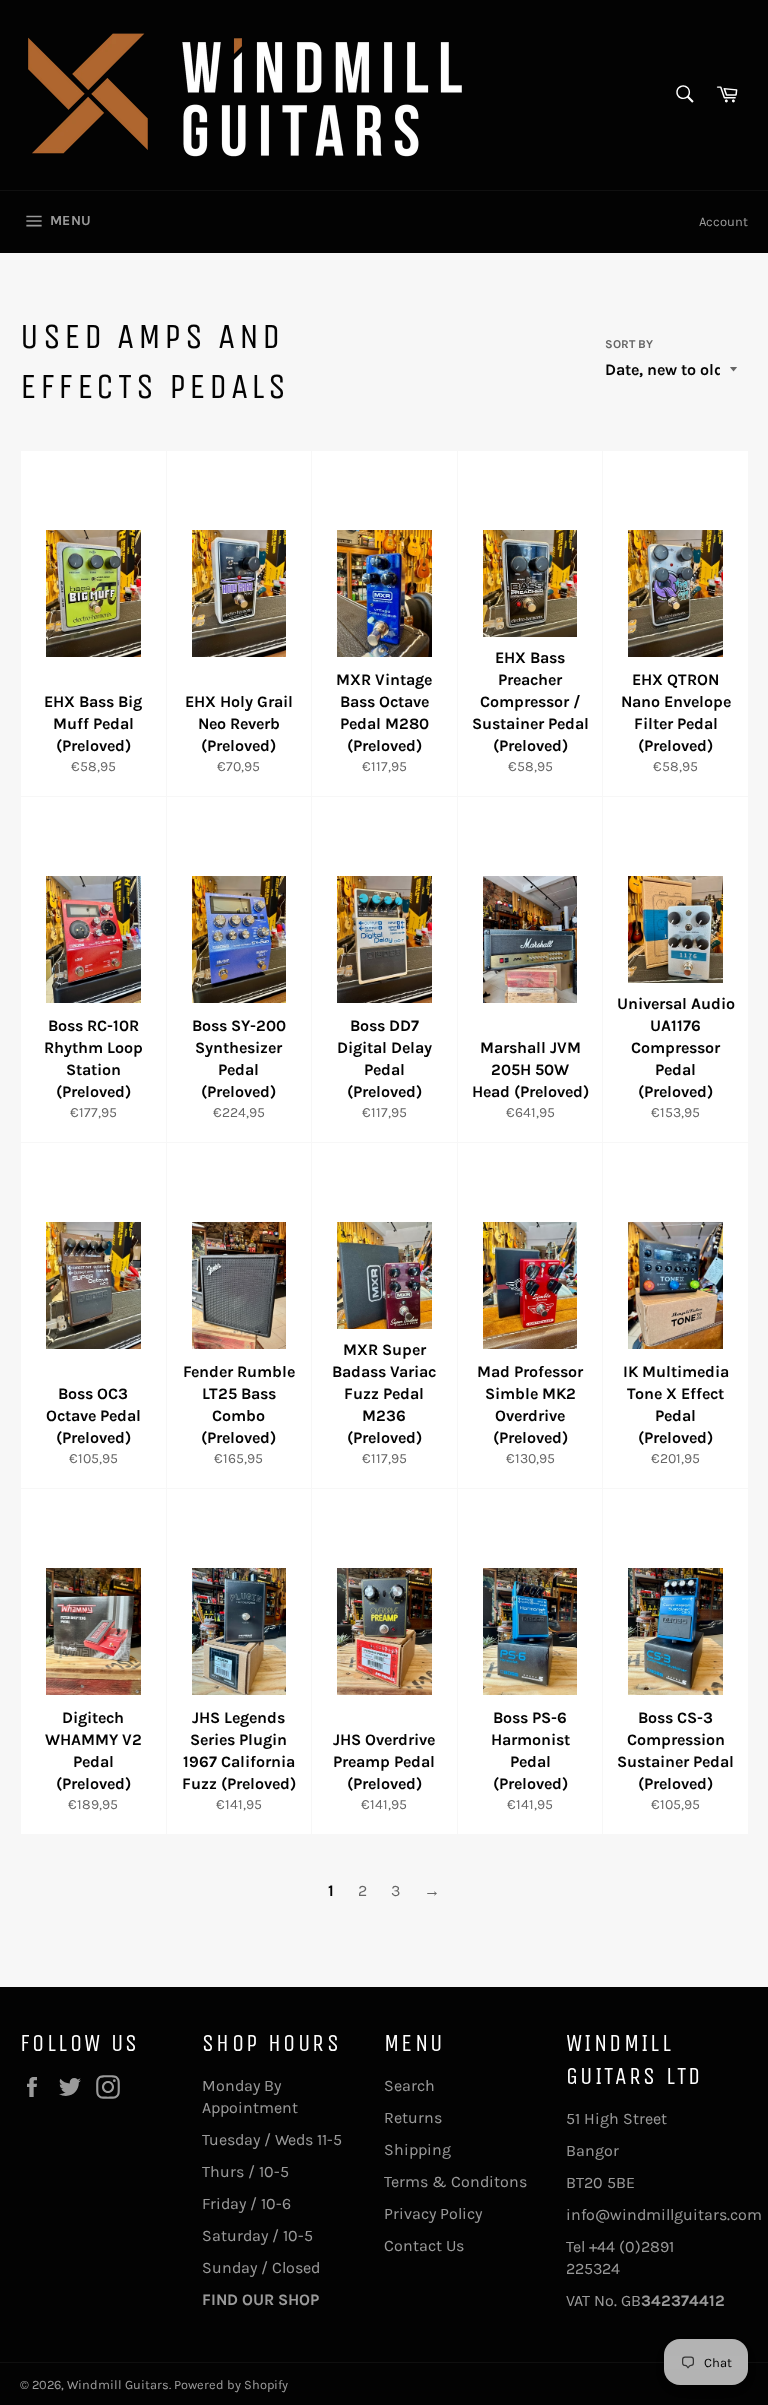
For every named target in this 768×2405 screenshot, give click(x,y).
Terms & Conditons (455, 2181)
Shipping (417, 2149)
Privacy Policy (433, 2213)
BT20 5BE (600, 2182)
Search (409, 2085)
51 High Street (616, 2118)
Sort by (629, 344)
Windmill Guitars (118, 2384)
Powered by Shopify (231, 2384)
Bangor (592, 2150)
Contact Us (424, 2245)
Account (723, 221)
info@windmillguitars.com (664, 2214)
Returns (413, 2117)
